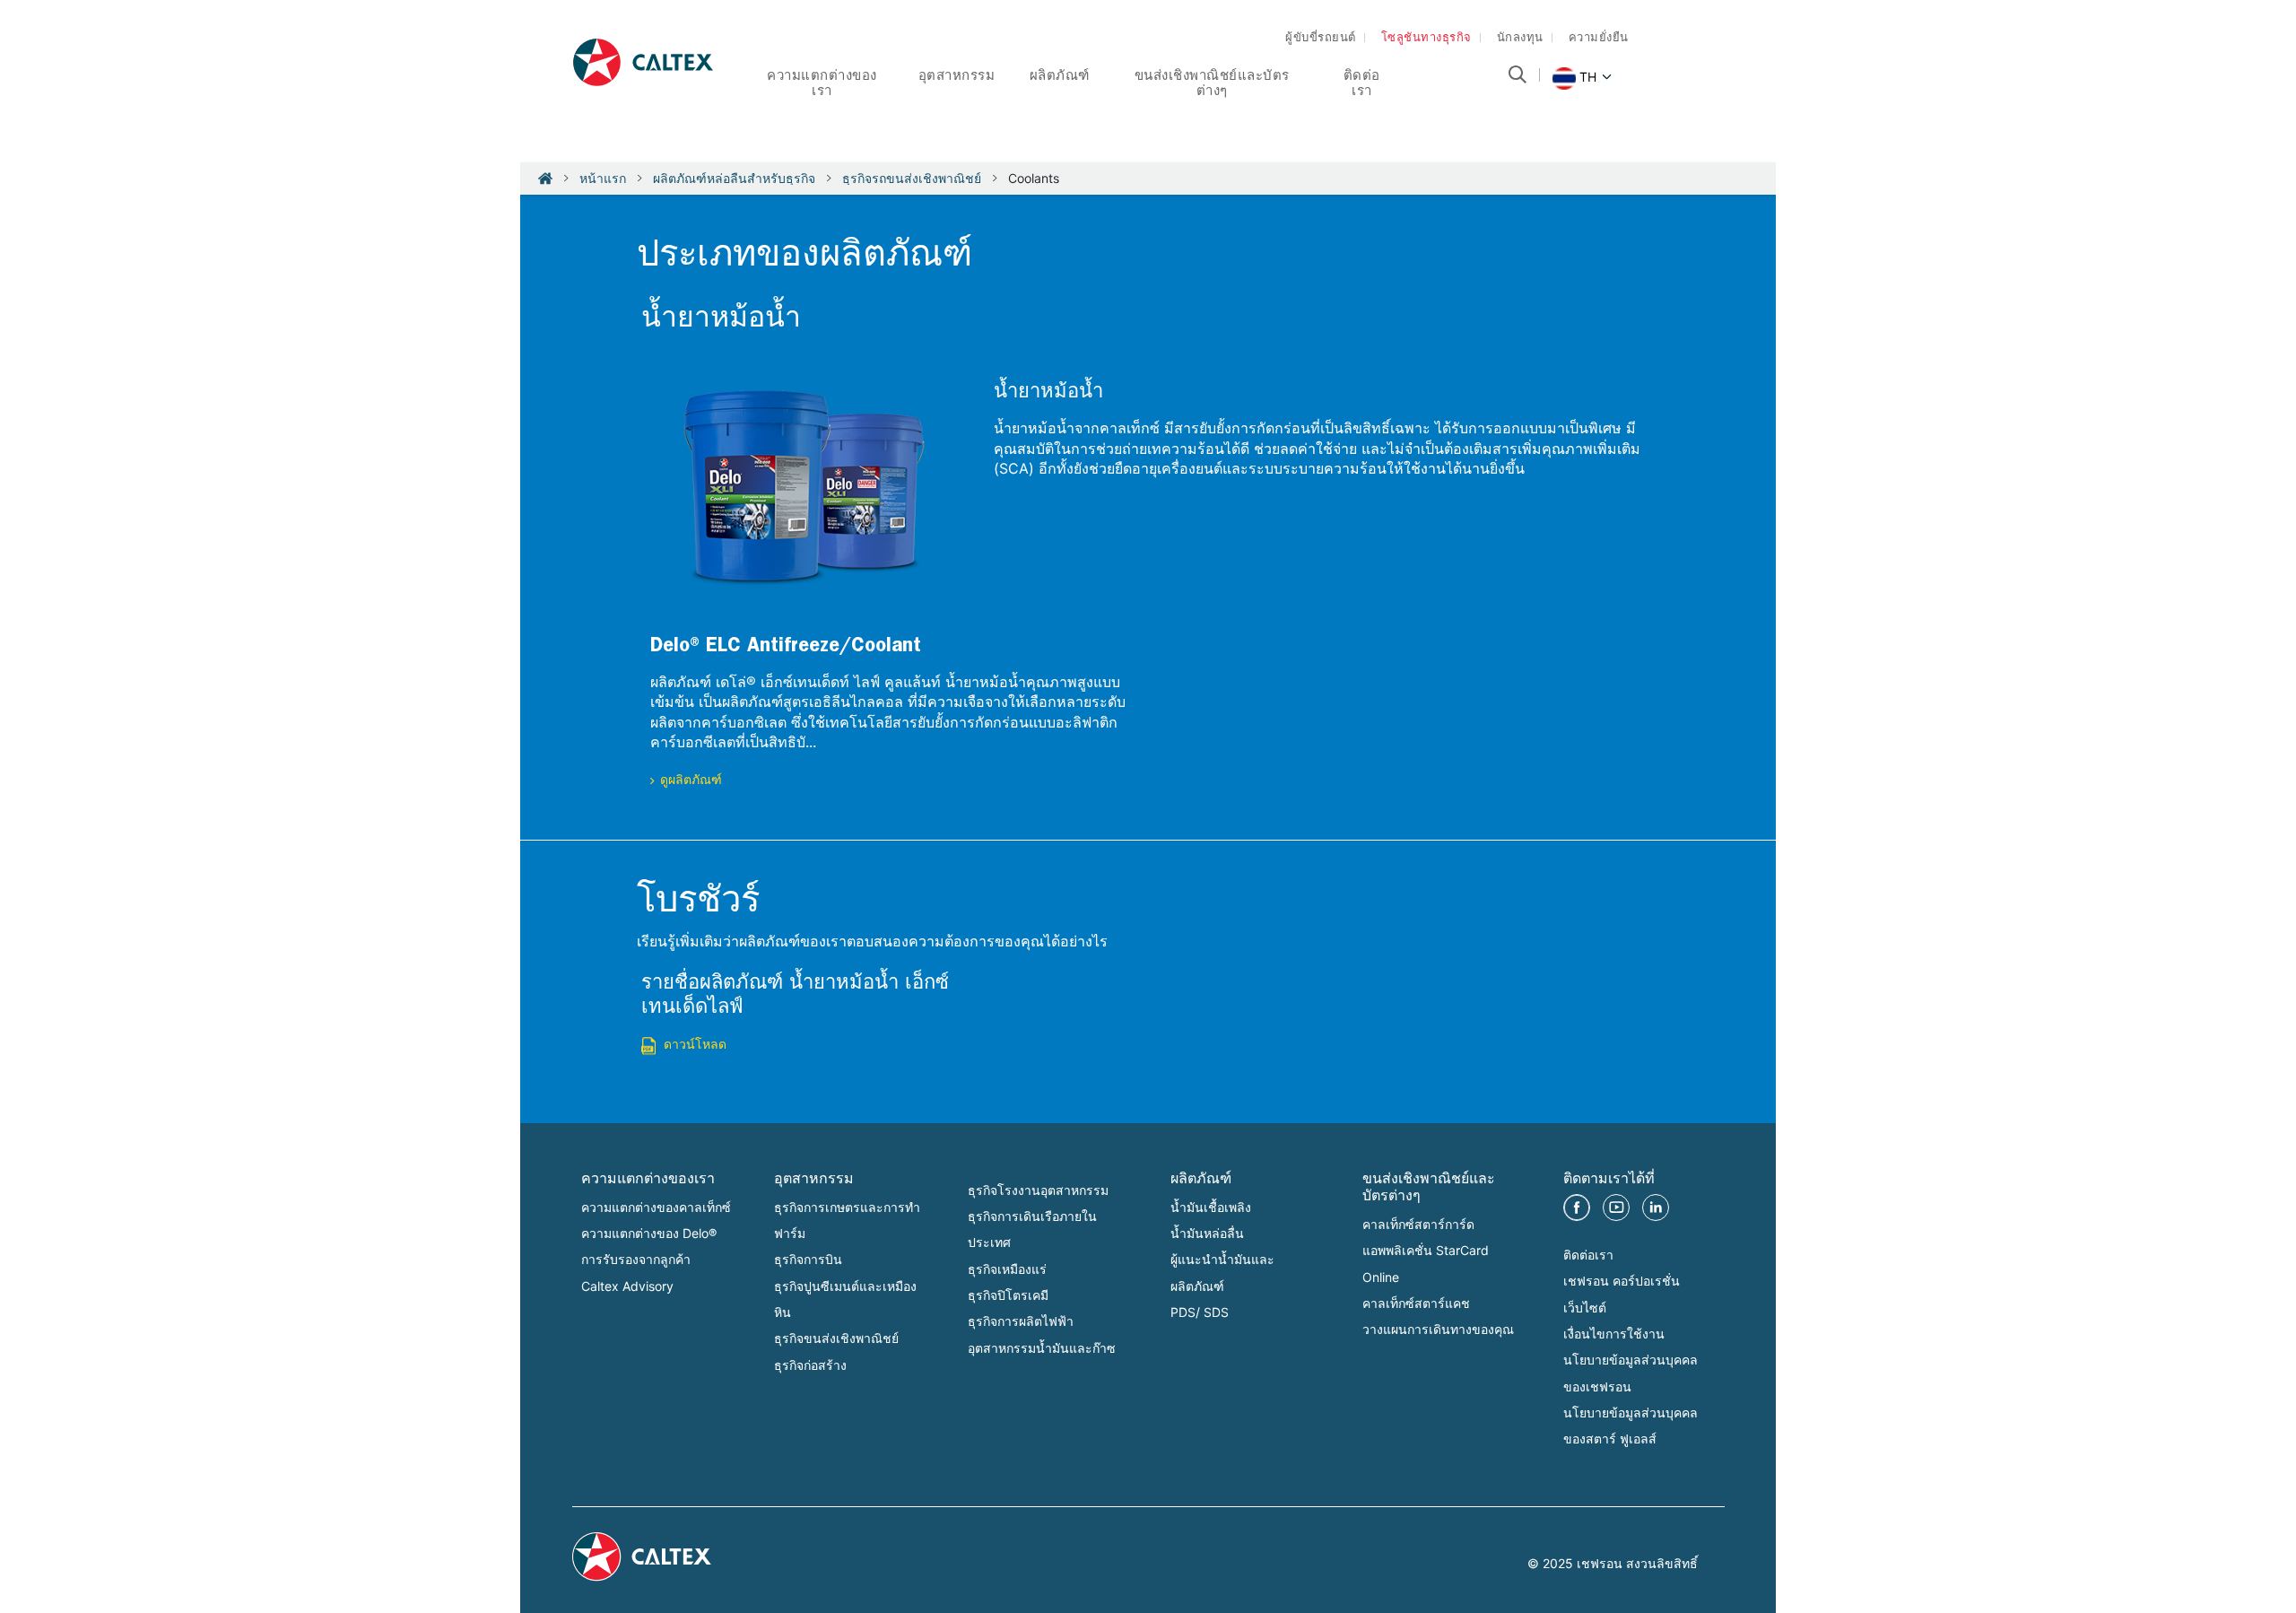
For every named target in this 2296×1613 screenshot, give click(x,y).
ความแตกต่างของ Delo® (649, 1233)
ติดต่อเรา (1588, 1255)
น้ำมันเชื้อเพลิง (1211, 1207)
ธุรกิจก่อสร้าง (810, 1365)
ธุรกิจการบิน (808, 1259)
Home (545, 179)
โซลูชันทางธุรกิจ (1426, 39)
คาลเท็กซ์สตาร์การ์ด (1418, 1224)
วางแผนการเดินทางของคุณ (1438, 1329)
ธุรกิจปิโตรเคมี (1008, 1295)
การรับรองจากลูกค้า (636, 1259)
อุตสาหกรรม (957, 78)
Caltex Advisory (627, 1286)
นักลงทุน (1520, 39)
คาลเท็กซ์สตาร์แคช (1416, 1303)
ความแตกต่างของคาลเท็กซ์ (656, 1207)
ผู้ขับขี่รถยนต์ (1321, 39)
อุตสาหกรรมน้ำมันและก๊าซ (1042, 1348)
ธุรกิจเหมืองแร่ (1007, 1269)
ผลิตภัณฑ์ (1060, 78)
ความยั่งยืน (1599, 39)
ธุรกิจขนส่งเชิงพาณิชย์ (836, 1338)
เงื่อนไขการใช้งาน (1614, 1334)
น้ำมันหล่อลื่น (1207, 1233)
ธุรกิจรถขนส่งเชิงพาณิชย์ (912, 178)
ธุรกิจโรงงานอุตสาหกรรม (1038, 1190)
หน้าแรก (603, 178)
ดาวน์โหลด (695, 1046)
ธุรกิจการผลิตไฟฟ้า (1021, 1321)
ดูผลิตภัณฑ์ (691, 781)
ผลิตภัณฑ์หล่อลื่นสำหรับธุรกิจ (734, 178)
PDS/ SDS (1200, 1312)
